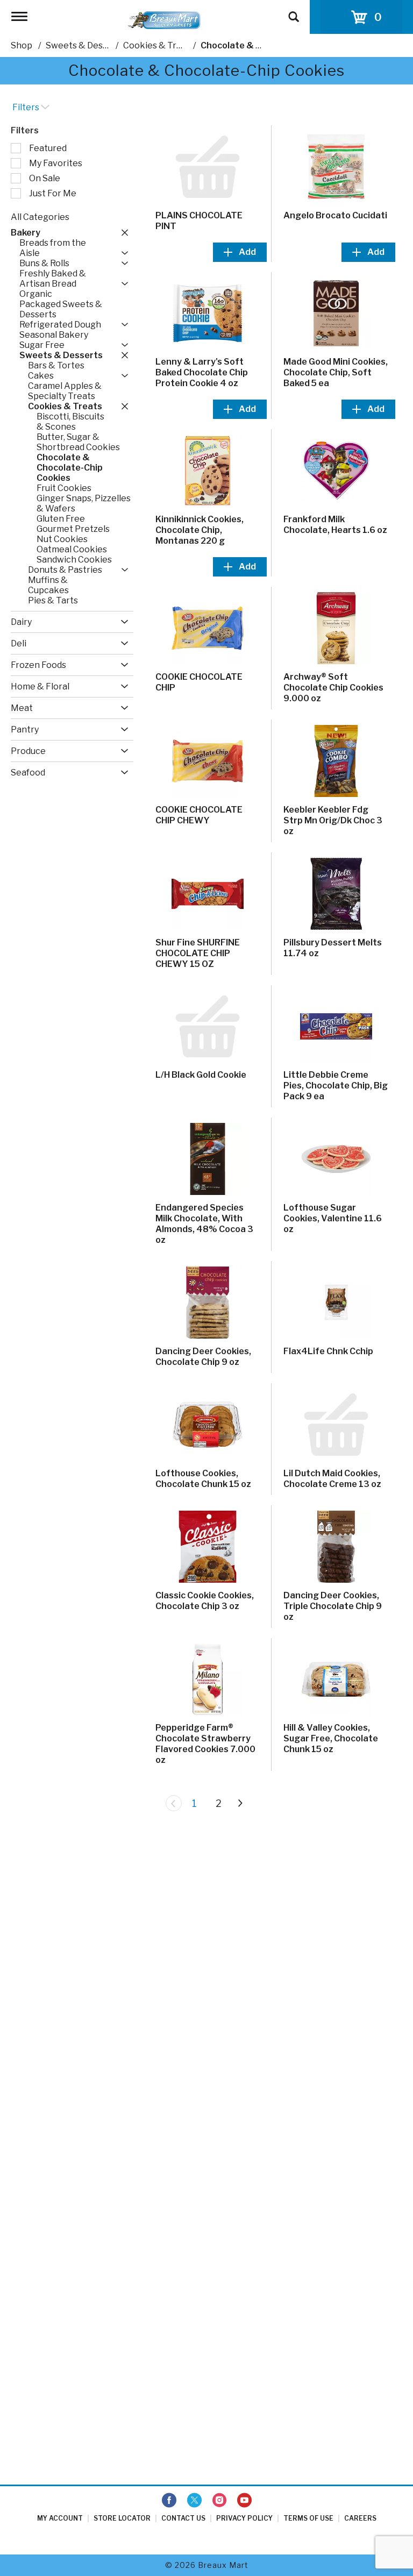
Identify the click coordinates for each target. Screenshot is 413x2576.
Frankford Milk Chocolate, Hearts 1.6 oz (335, 525)
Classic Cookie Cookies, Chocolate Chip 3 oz (205, 1601)
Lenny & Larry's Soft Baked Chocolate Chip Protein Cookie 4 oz (202, 372)
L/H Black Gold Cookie (201, 1075)
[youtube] (244, 2501)
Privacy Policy (244, 2518)
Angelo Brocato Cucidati (335, 215)
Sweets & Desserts (85, 45)
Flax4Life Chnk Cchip (328, 1351)
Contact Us (183, 2518)
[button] (122, 232)
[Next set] (240, 1803)
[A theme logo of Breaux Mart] (164, 20)
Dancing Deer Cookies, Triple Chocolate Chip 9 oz (333, 1606)
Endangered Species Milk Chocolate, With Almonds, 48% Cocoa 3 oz (204, 1224)
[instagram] (219, 2501)
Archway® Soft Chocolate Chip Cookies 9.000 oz (333, 688)
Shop (22, 45)
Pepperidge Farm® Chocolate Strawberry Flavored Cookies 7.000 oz (205, 1744)
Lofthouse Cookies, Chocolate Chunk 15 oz (203, 1479)
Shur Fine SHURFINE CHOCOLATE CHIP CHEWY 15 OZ (198, 953)
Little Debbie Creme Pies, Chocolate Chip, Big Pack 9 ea (336, 1086)
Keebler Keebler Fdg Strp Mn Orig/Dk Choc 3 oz (333, 820)
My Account (60, 2518)
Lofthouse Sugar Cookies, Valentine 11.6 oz (333, 1218)
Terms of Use (308, 2518)
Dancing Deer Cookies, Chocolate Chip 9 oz (203, 1357)
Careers (360, 2518)
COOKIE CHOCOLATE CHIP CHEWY (199, 815)
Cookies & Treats (159, 45)
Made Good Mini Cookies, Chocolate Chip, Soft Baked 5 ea (336, 372)
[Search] (294, 12)
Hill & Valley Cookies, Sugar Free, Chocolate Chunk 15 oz (331, 1738)
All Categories (40, 217)
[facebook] (169, 2501)
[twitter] (194, 2501)
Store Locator (122, 2518)
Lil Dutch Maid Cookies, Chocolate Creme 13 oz (332, 1479)
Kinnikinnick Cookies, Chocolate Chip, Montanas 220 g (200, 530)
